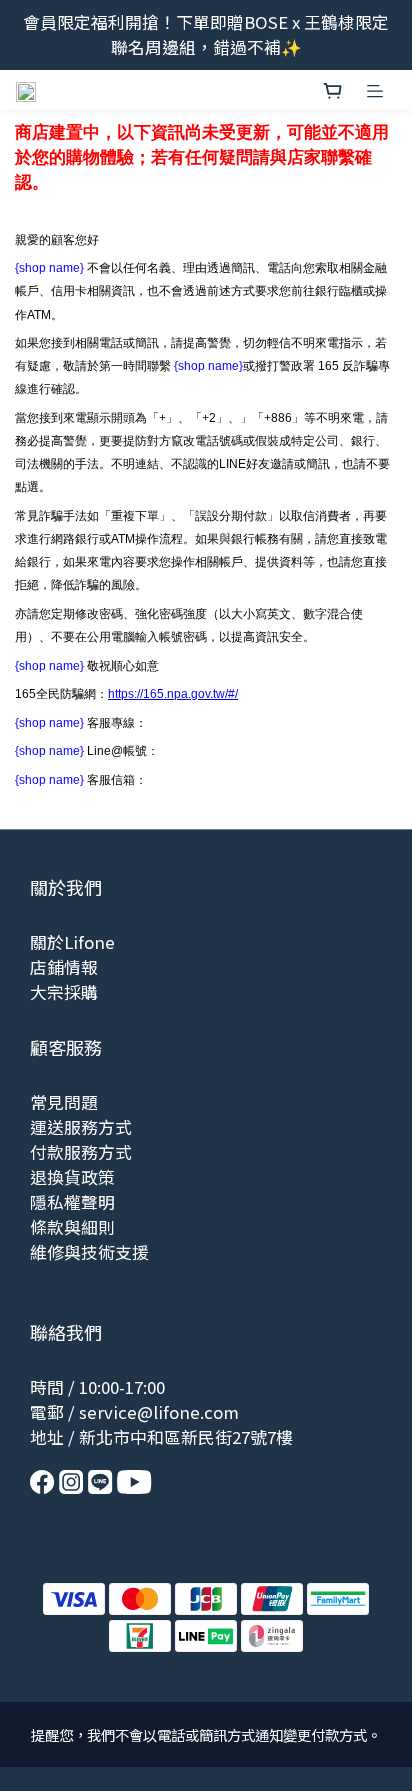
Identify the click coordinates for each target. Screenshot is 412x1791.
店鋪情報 (64, 967)
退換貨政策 (72, 1177)
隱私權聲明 (72, 1202)
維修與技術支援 (89, 1252)
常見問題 (64, 1102)
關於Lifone (72, 942)
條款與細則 (72, 1227)
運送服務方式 (81, 1127)
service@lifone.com (159, 1412)
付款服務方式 (81, 1152)
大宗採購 (64, 992)
